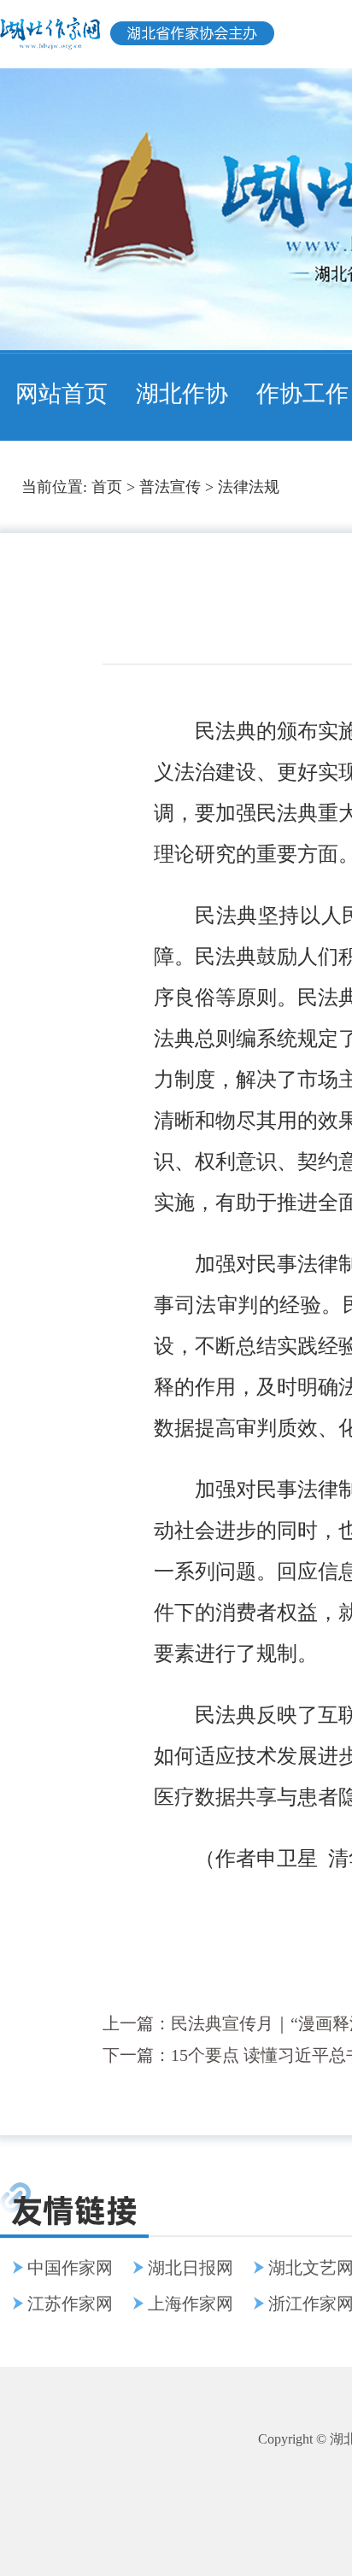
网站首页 (62, 394)
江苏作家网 (70, 2304)
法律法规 (249, 487)
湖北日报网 (191, 2268)
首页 (107, 487)
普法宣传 (170, 487)
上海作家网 (191, 2304)
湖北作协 (182, 394)
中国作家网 (70, 2268)
